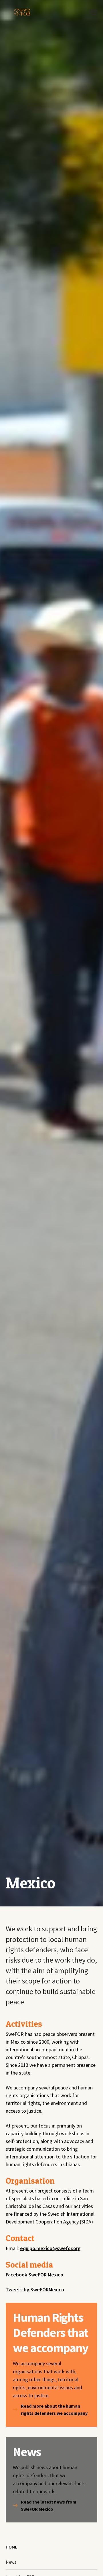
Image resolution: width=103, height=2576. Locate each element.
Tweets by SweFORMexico (35, 2289)
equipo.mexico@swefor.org (50, 2248)
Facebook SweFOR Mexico (34, 2275)
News (11, 2562)
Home (11, 2547)
